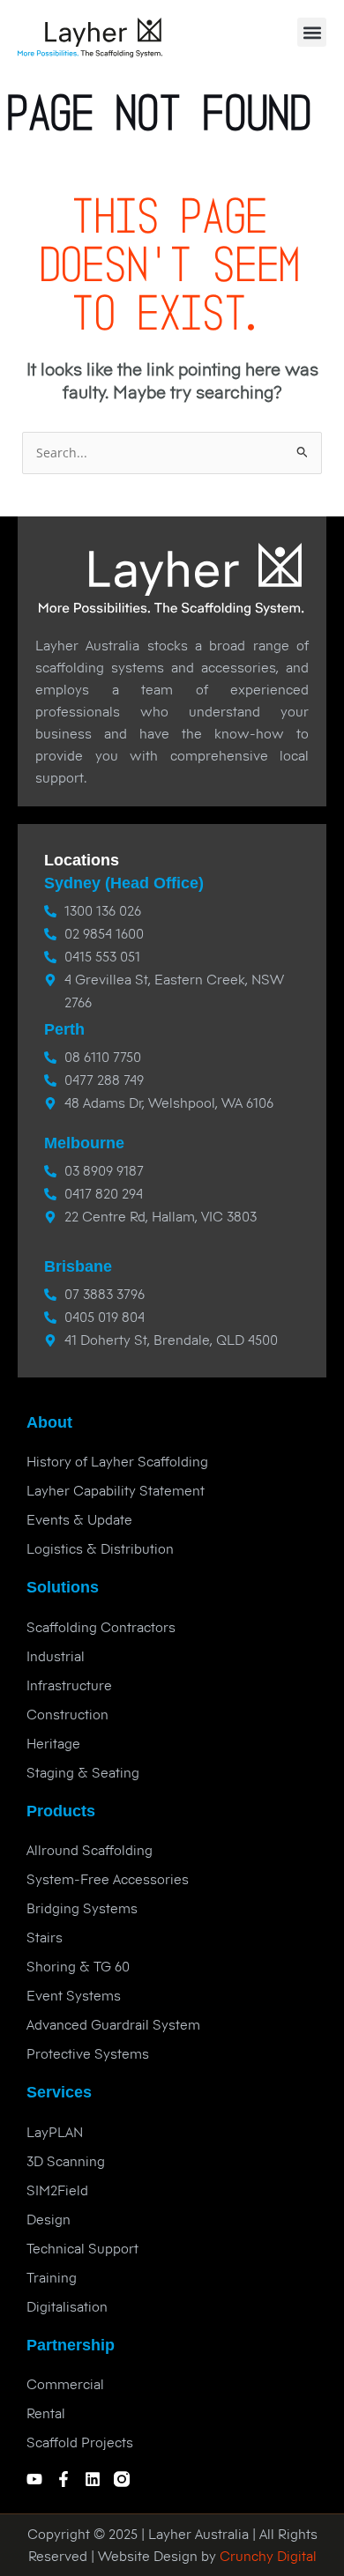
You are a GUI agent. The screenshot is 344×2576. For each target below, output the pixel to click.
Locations (82, 860)
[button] (312, 32)
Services (59, 2092)
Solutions (63, 1587)
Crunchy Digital (266, 2556)
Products (61, 1811)
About (49, 1422)
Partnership (71, 2345)
